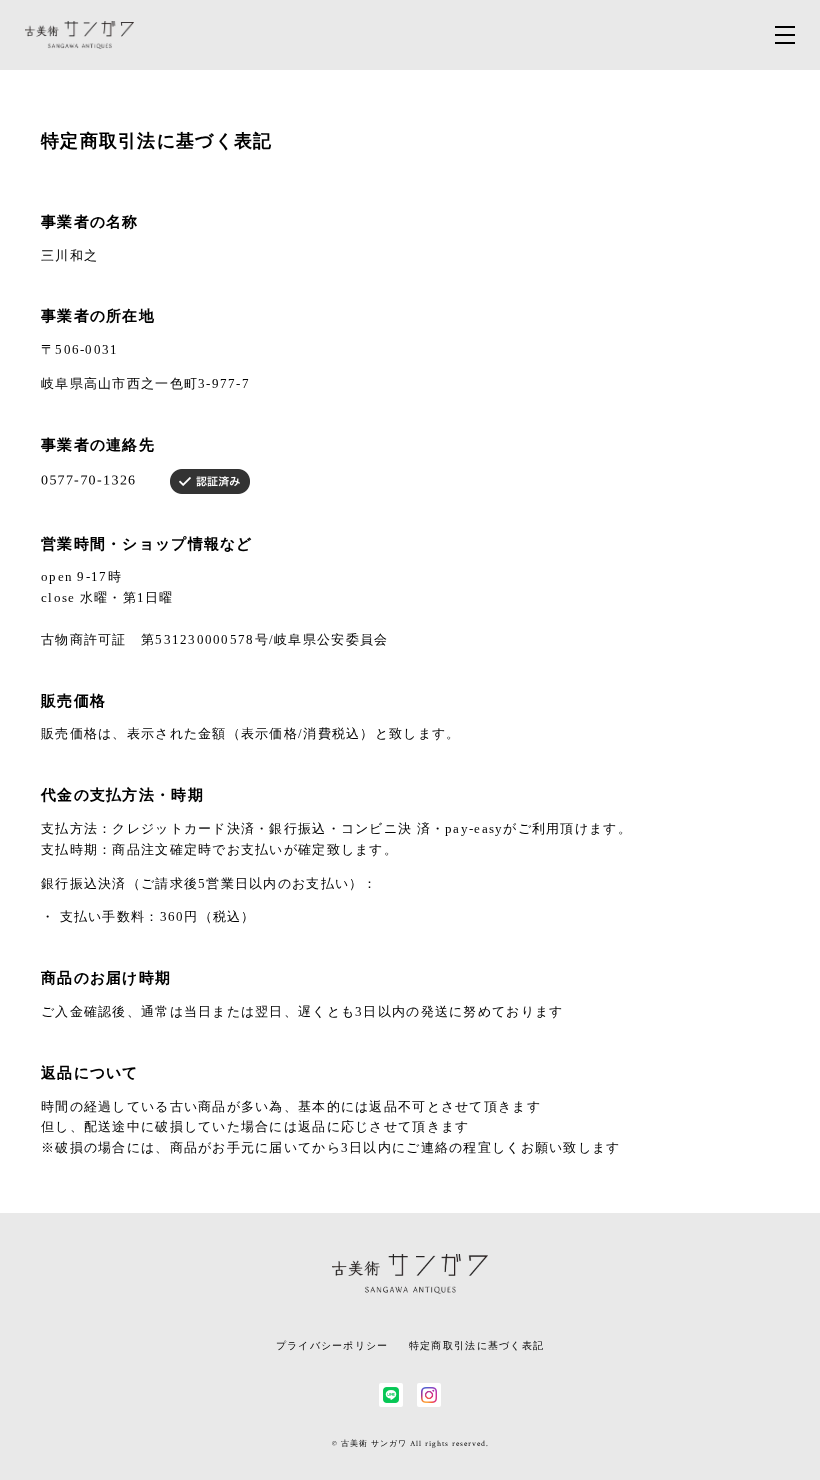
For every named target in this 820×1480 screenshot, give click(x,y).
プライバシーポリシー (332, 1345)
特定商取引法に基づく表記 (476, 1345)
